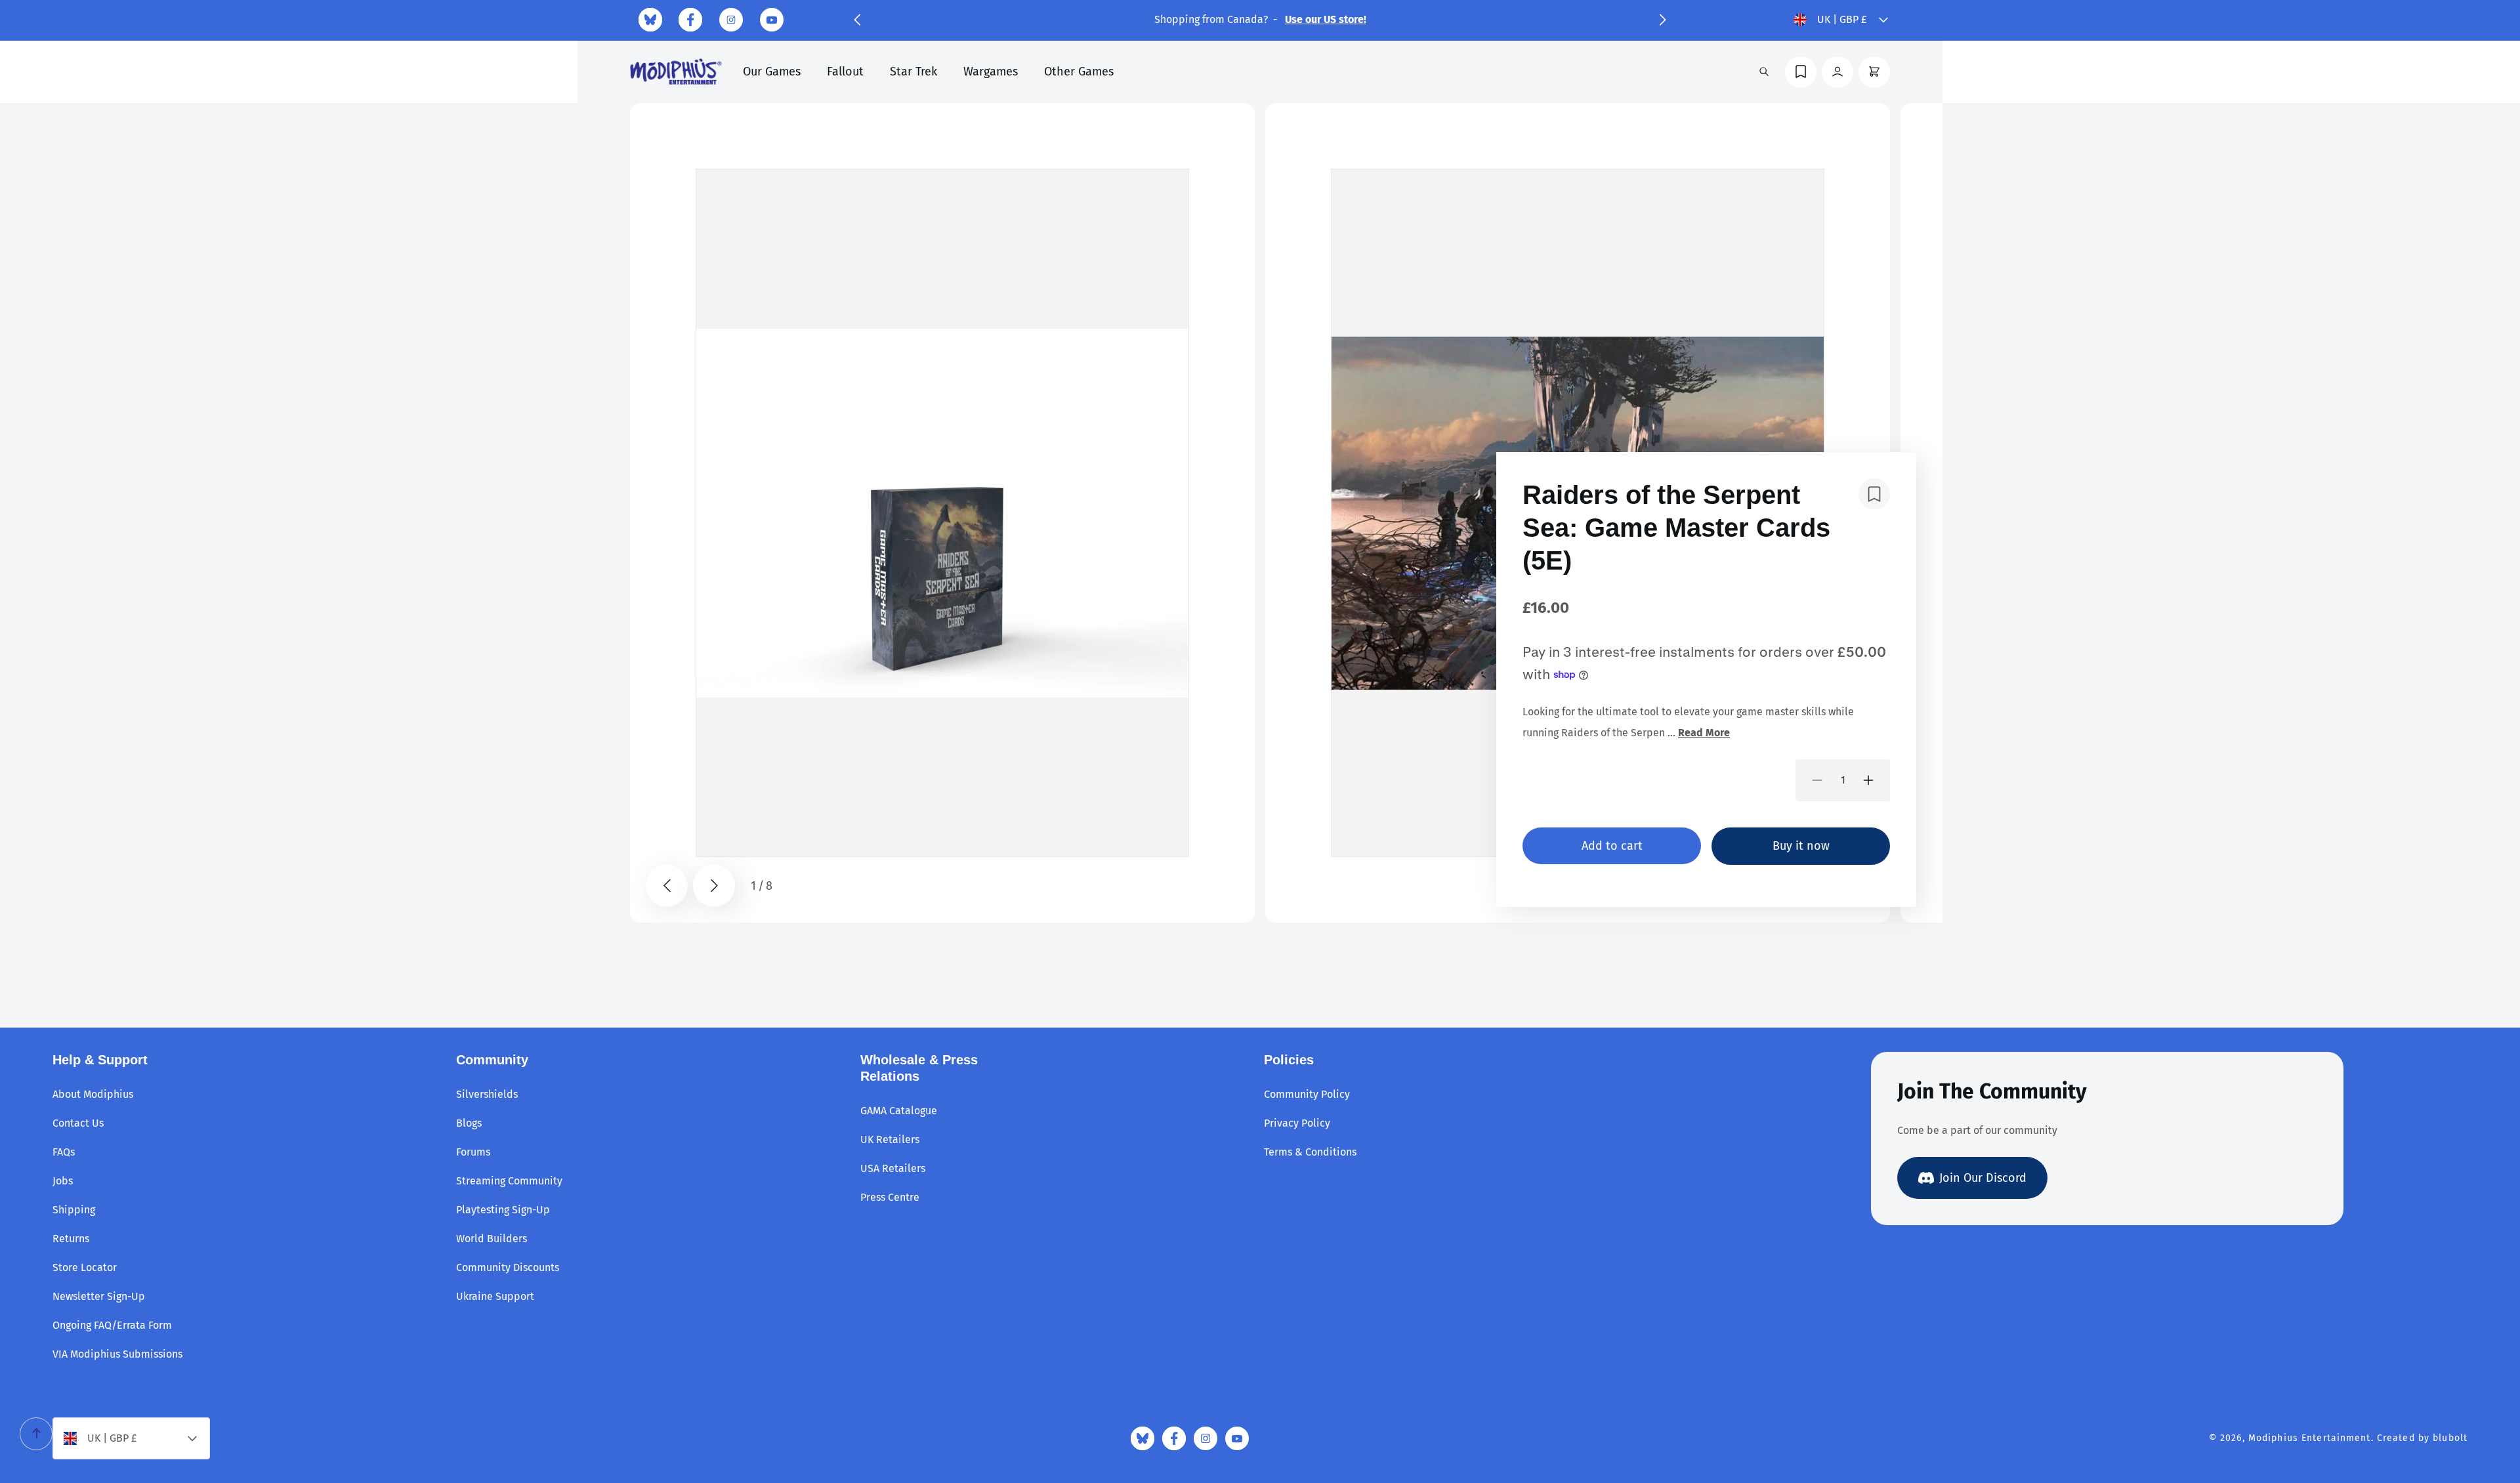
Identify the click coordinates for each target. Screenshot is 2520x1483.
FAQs (64, 1152)
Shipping (74, 1210)
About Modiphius (93, 1094)
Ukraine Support (495, 1296)
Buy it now (1801, 846)
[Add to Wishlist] (1874, 494)
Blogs (469, 1123)
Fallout (845, 72)
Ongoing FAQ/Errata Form (112, 1325)
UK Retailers (890, 1139)
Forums (473, 1152)
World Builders (492, 1239)
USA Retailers (893, 1168)
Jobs (63, 1181)
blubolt (2450, 1438)
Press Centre (890, 1197)
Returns (71, 1239)
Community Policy (1307, 1094)
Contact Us (78, 1123)
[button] (857, 20)
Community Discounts (508, 1267)
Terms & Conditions (1310, 1152)
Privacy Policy (1297, 1123)
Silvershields (487, 1094)
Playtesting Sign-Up (503, 1210)
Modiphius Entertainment (2310, 1438)
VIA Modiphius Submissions (117, 1354)
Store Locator (85, 1267)
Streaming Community (509, 1181)
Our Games (772, 72)
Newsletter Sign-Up (99, 1296)
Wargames (991, 72)
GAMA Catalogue (899, 1111)
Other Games (1079, 72)
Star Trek (913, 72)
